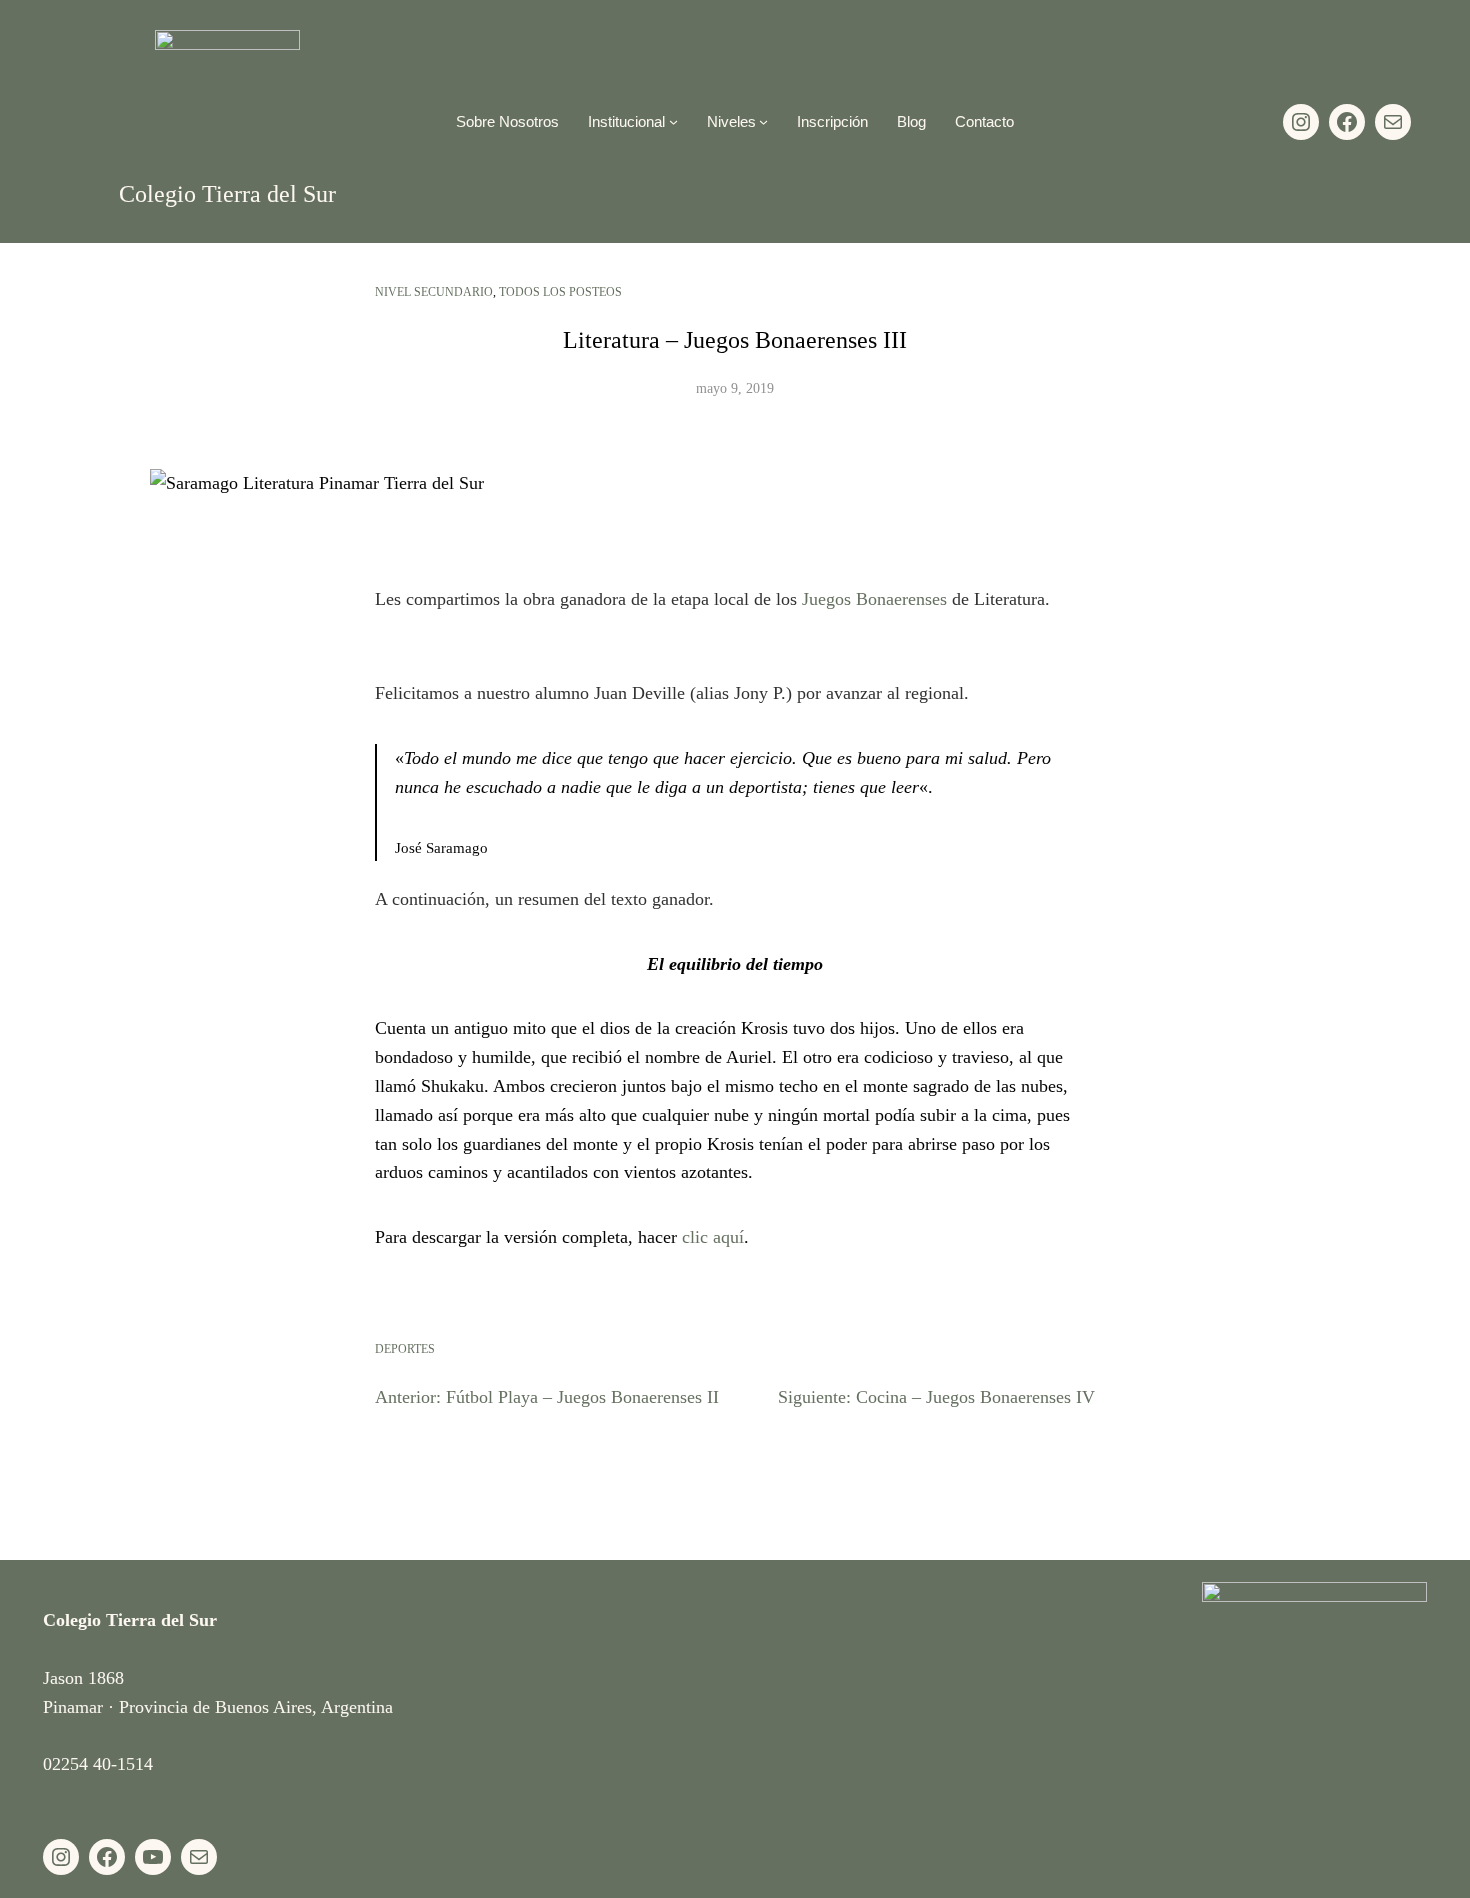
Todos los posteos (560, 292)
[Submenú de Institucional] (673, 121)
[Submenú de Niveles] (763, 121)
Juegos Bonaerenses (874, 599)
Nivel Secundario (434, 292)
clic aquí (713, 1237)
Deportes (405, 1349)
